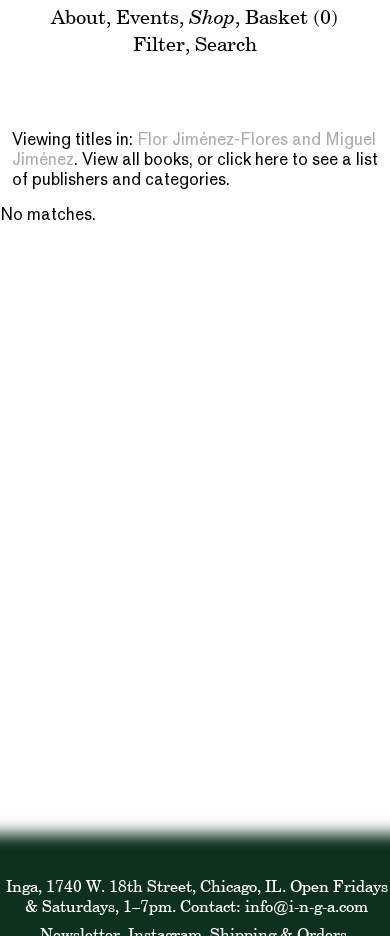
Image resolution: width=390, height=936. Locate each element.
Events (147, 16)
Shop (212, 16)
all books (155, 161)
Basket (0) (291, 16)
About (78, 16)
